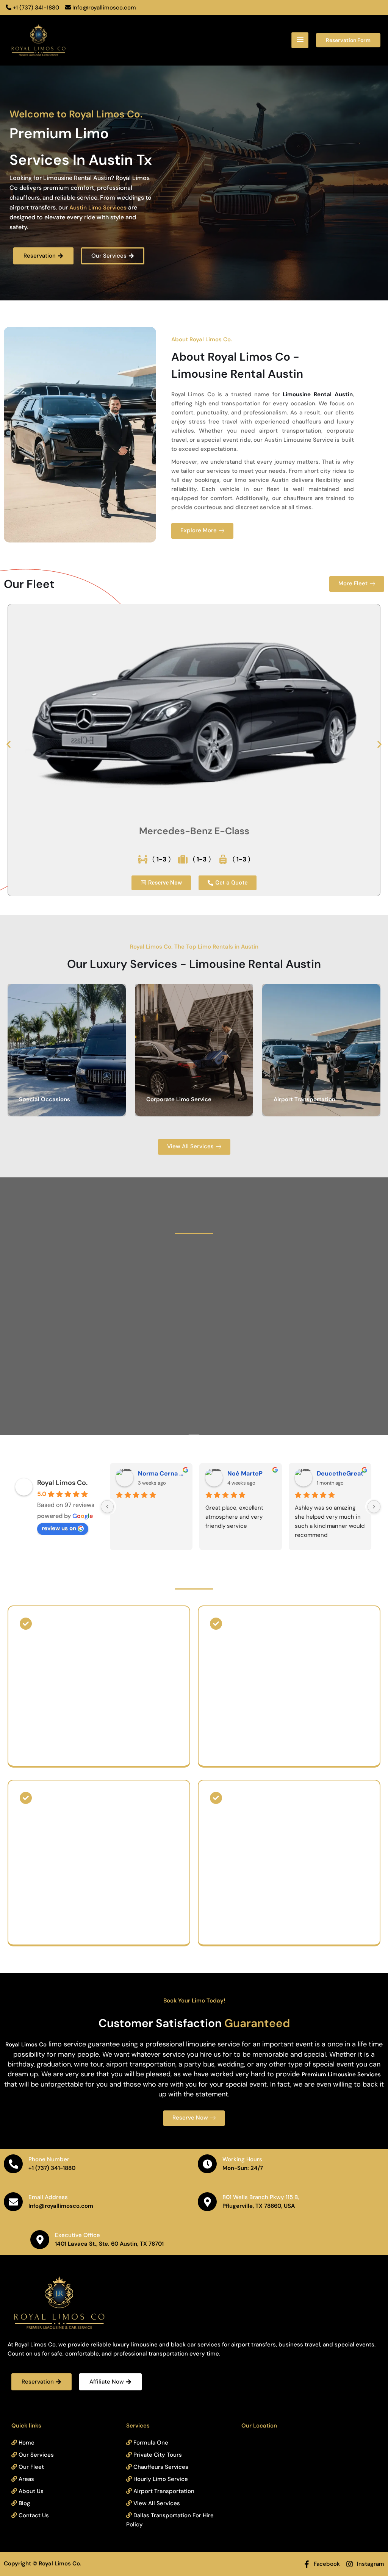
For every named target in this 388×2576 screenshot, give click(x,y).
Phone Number (49, 2159)
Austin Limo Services (98, 208)
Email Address (48, 2197)
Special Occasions (45, 1099)
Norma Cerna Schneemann (162, 1473)
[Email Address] (13, 2202)
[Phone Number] (13, 2164)
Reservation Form (348, 40)
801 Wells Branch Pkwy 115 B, (261, 2197)
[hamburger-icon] (300, 40)
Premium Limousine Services (341, 2074)
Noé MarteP (245, 1473)
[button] (9, 744)
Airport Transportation (304, 1099)
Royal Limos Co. (62, 1483)
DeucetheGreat (340, 1473)
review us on (59, 1528)
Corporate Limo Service (179, 1099)
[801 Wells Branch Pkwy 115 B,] (207, 2202)
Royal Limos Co (26, 2045)
